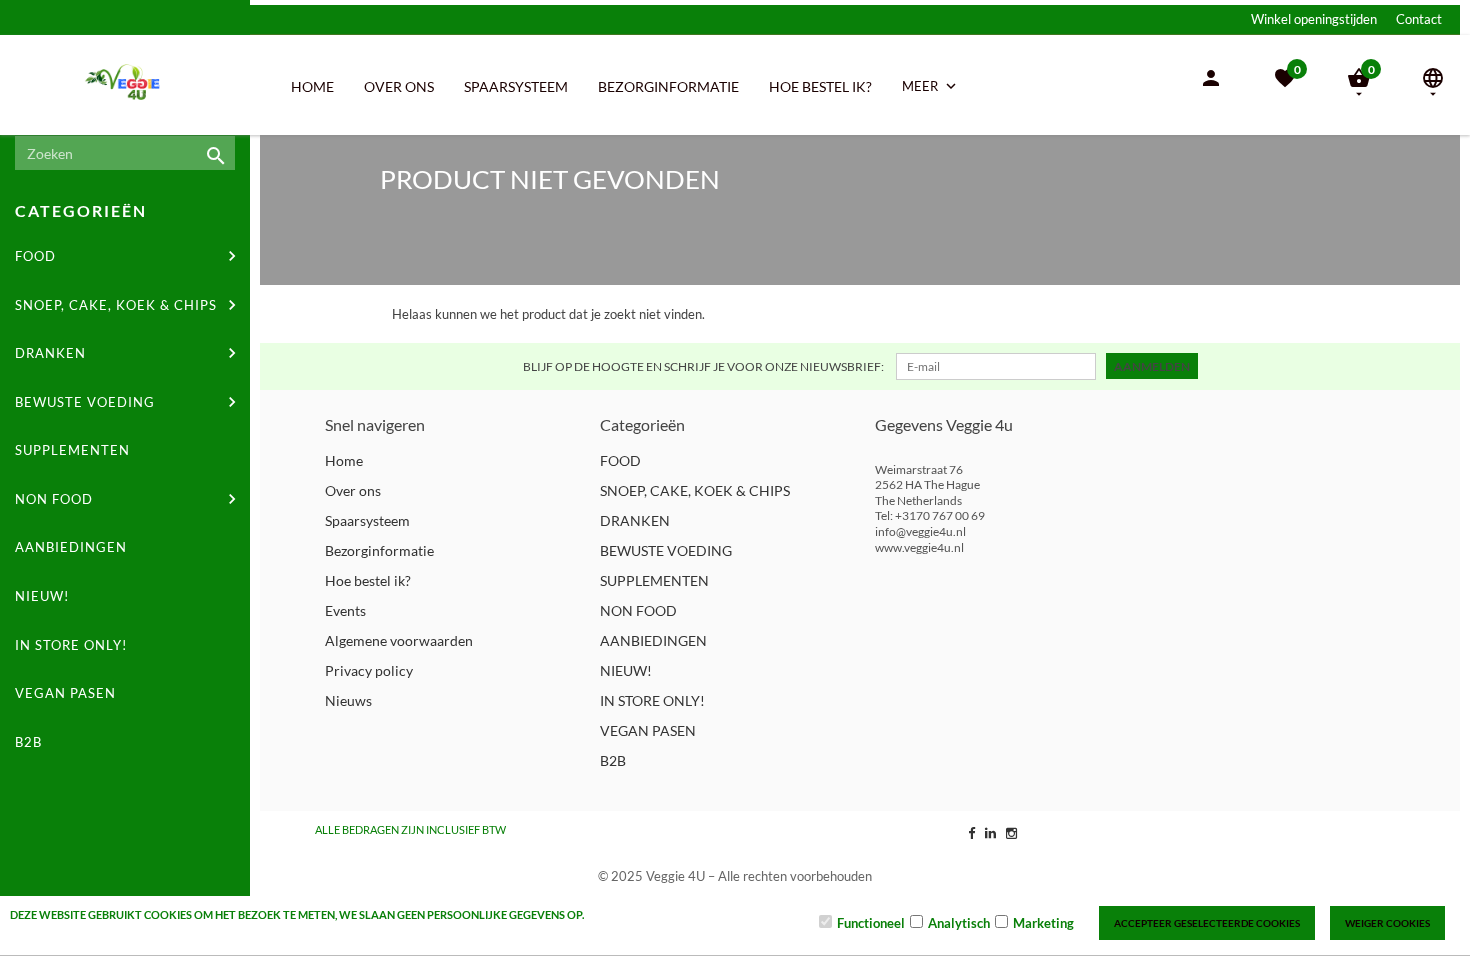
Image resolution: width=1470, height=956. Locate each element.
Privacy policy (369, 670)
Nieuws (348, 700)
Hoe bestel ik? (820, 86)
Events (345, 610)
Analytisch (959, 923)
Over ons (399, 86)
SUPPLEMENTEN (72, 450)
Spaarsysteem (516, 86)
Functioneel (871, 923)
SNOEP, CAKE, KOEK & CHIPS (116, 305)
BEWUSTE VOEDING (85, 402)
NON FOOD (54, 499)
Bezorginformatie (668, 86)
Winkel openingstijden (1314, 19)
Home (312, 86)
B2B (28, 742)
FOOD (35, 256)
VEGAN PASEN (65, 693)
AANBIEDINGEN (71, 547)
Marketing (1043, 923)
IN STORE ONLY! (71, 645)
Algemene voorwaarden (399, 640)
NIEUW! (42, 596)
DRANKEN (50, 353)
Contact (1419, 19)
